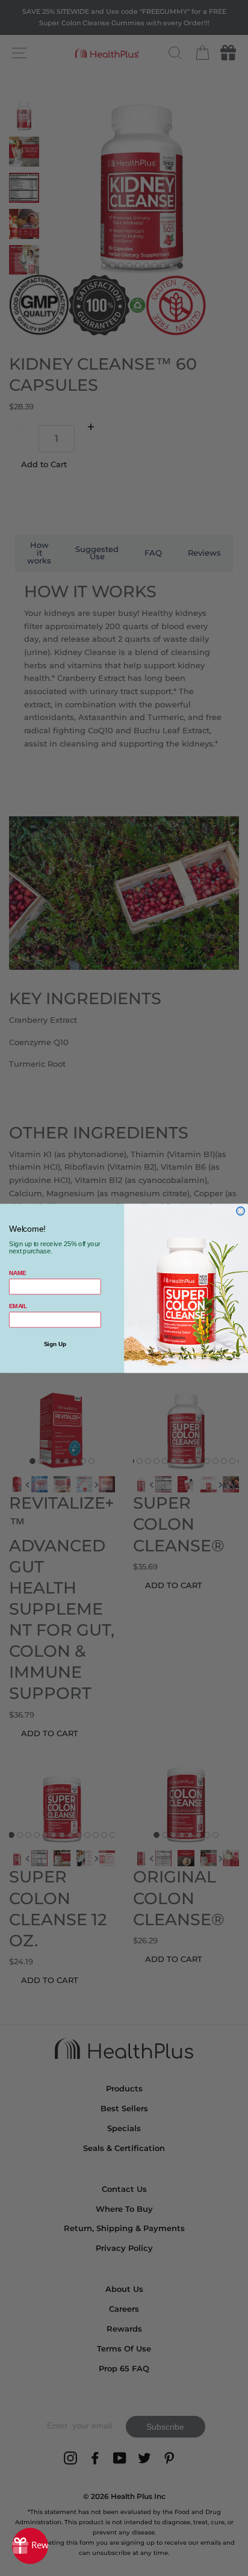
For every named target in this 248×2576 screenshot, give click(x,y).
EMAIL (18, 1306)
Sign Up (55, 1344)
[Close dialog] (241, 1211)
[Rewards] (30, 2546)
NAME (17, 1273)
